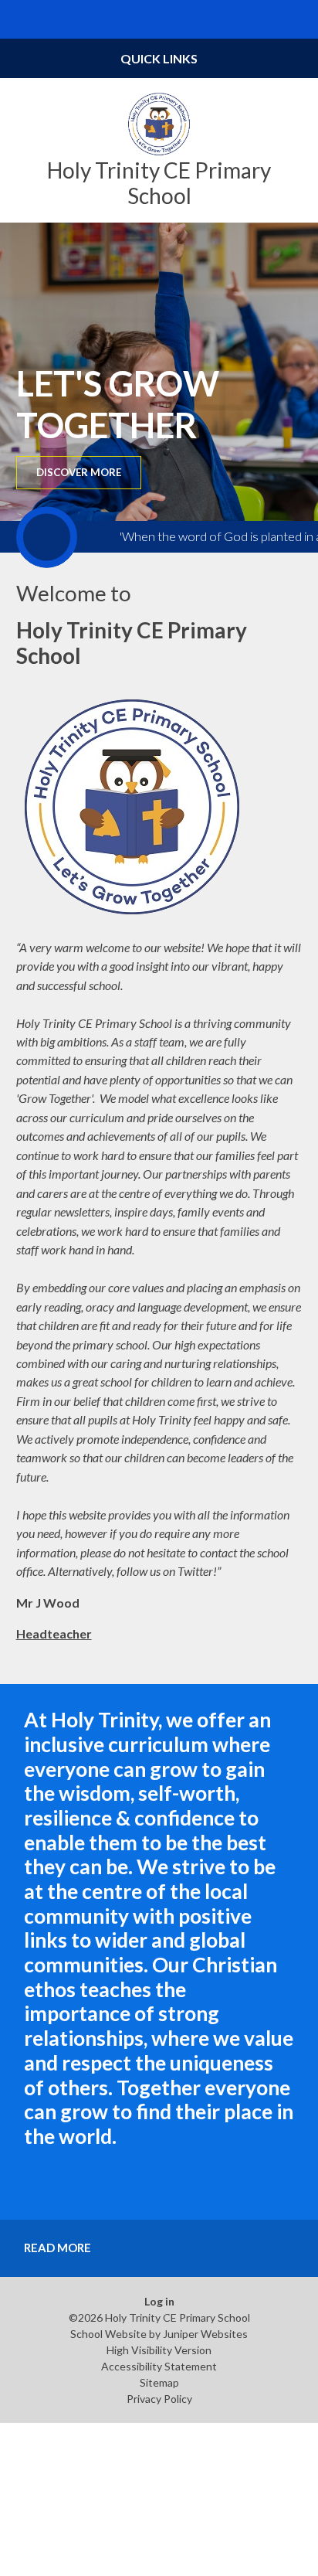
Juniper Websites (205, 2334)
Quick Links (159, 58)
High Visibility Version (159, 2350)
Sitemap (159, 2382)
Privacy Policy (159, 2399)
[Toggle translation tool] (261, 19)
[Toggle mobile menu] (19, 19)
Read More (58, 2248)
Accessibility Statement (159, 2366)
